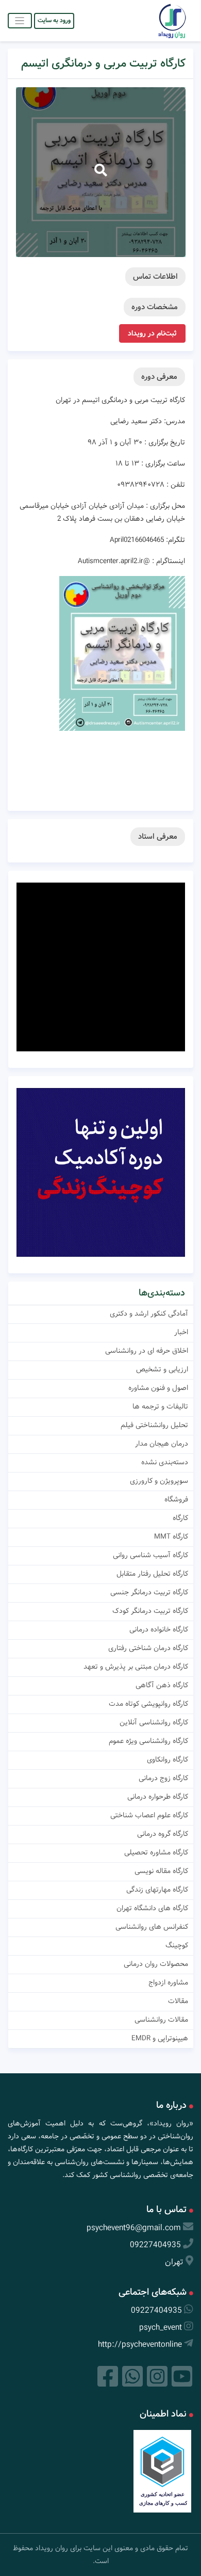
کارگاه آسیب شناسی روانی (150, 1555)
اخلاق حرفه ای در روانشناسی (147, 1351)
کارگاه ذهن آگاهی (162, 1685)
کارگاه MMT (171, 1537)
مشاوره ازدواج (168, 1982)
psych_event (161, 2327)
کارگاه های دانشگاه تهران (152, 1908)
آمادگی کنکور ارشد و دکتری (149, 1314)
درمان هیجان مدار (162, 1444)
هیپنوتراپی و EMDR (160, 2038)
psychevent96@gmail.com (134, 2228)
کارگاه (180, 1518)
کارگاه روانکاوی (167, 1759)
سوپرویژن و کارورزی (159, 1481)
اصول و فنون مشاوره (158, 1388)
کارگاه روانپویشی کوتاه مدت (148, 1704)
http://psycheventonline (140, 2345)
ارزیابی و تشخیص (162, 1369)
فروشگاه (176, 1499)
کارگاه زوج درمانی (163, 1778)
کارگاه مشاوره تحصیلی (156, 1852)
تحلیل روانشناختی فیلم (154, 1425)
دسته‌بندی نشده (165, 1462)
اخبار (181, 1332)
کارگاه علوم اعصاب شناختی (149, 1815)
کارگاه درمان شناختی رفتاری (148, 1648)
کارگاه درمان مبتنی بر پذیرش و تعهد (136, 1667)
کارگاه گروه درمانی (163, 1834)
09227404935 (155, 2245)
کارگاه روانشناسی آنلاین (154, 1722)
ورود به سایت (54, 20)
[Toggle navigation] (20, 20)
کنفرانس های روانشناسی (152, 1927)
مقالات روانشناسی (161, 2020)
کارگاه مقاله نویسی (161, 1871)
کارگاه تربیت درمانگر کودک (150, 1611)
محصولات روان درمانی (156, 1964)
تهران (174, 2262)
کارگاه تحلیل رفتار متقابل (152, 1574)
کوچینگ (177, 1945)
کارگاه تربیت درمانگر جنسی (149, 1592)
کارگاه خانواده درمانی (159, 1629)
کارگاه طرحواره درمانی (158, 1797)
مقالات (178, 2001)
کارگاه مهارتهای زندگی (157, 1890)
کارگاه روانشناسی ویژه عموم (148, 1741)
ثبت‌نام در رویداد (152, 333)
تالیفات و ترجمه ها (160, 1406)
